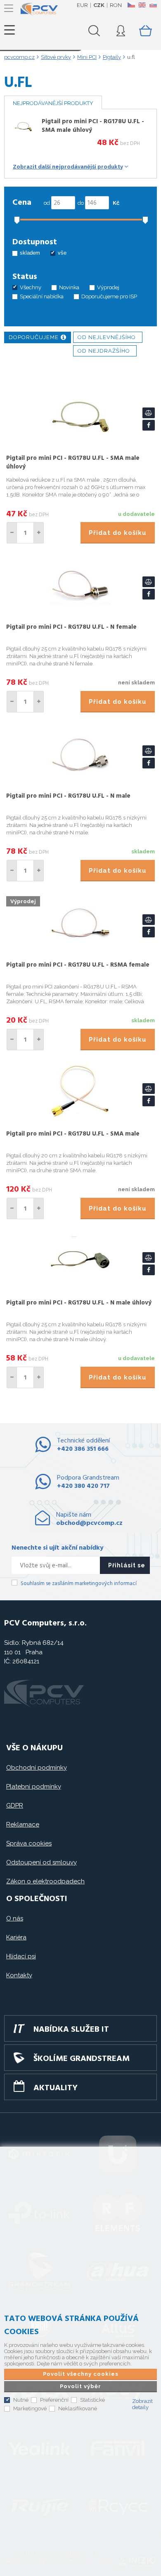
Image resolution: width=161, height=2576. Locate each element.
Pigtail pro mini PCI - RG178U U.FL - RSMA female (78, 965)
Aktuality (56, 2088)
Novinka (69, 287)
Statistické (92, 2400)
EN (142, 5)
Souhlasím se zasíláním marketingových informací (79, 1584)
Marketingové (30, 2409)
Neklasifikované (78, 2409)
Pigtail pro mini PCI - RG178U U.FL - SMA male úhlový (93, 126)
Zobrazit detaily (142, 2404)
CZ (131, 5)
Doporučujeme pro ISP (109, 296)
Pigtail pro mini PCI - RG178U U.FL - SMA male (73, 1134)
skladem (30, 253)
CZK (99, 5)
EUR (82, 5)
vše (62, 253)
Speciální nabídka (42, 296)
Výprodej (108, 287)
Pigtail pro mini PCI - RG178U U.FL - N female (71, 627)
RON (116, 5)
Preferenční (54, 2400)
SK (153, 5)
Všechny (31, 287)
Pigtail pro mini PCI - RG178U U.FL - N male (68, 796)
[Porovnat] (149, 413)
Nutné (21, 2400)
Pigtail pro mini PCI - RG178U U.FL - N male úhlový (79, 1303)
